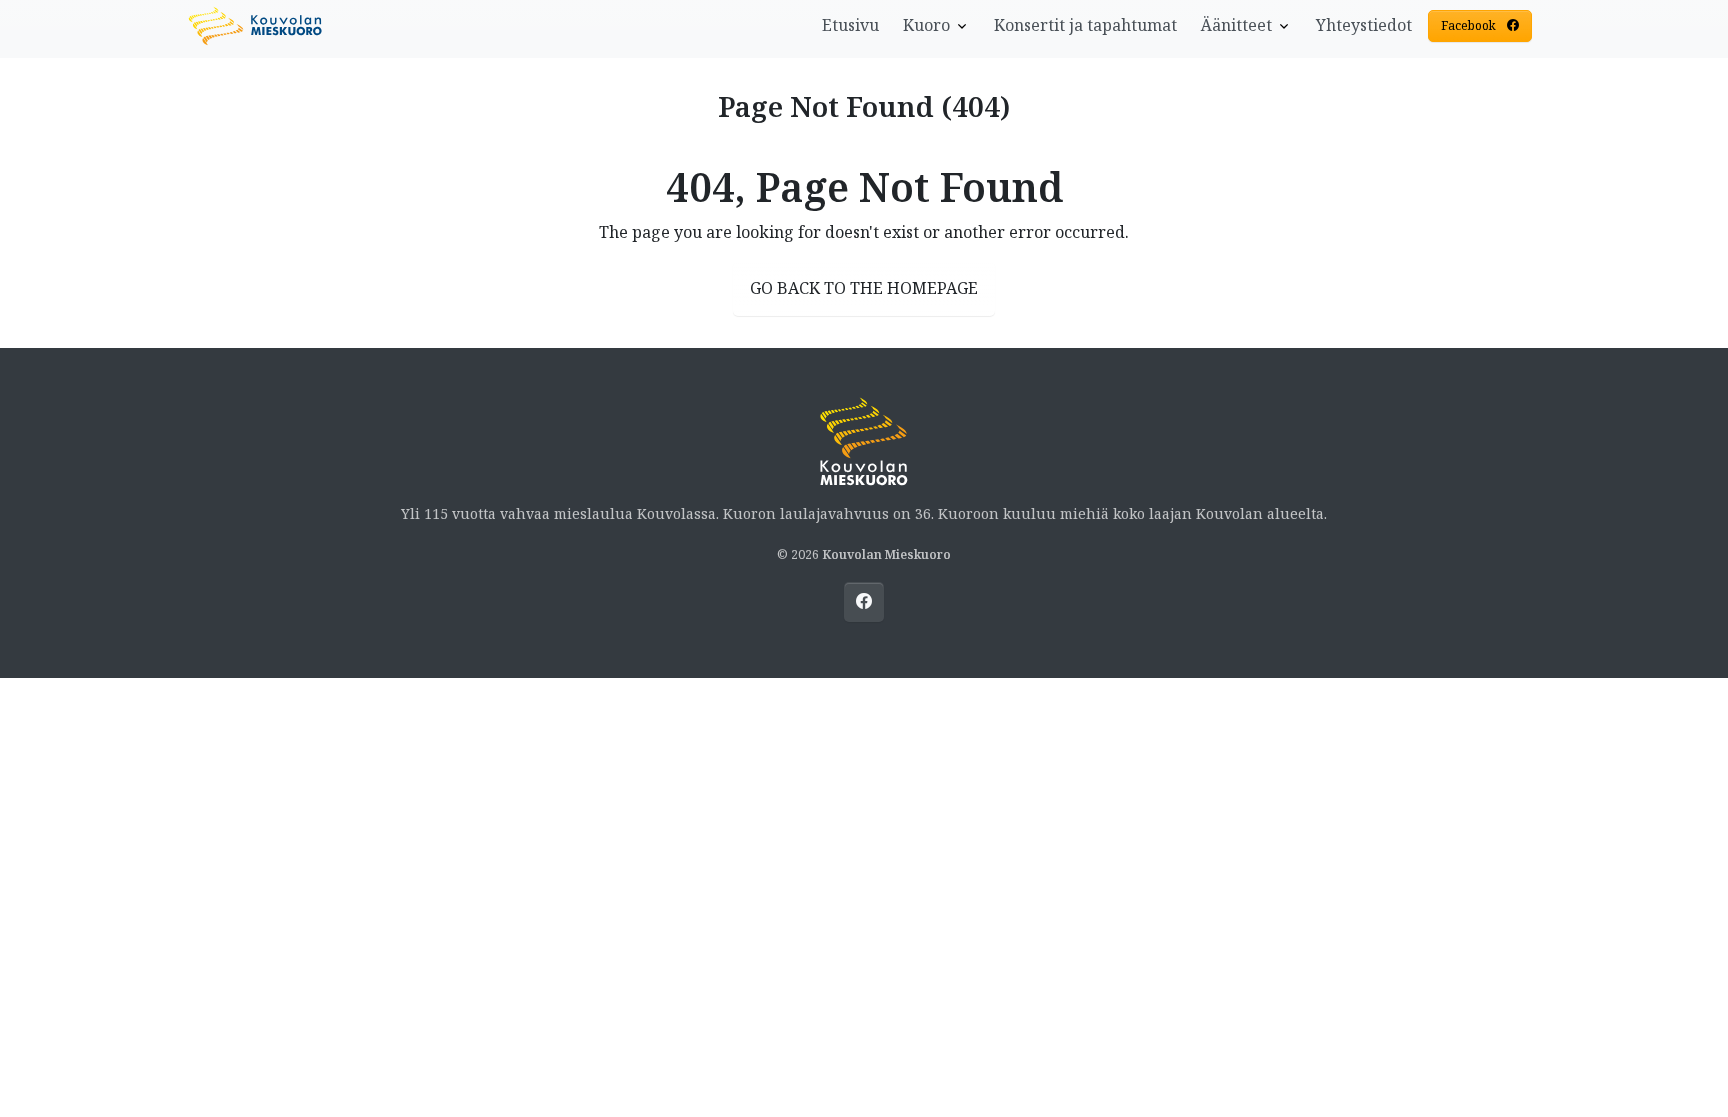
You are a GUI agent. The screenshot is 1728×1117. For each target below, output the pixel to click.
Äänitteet (1236, 25)
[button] (1484, 26)
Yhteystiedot (1364, 25)
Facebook (1470, 25)
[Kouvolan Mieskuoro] (256, 23)
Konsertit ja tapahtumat (1085, 25)
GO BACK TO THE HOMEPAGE (864, 288)
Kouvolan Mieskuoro (886, 554)
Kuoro (926, 25)
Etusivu (850, 25)
